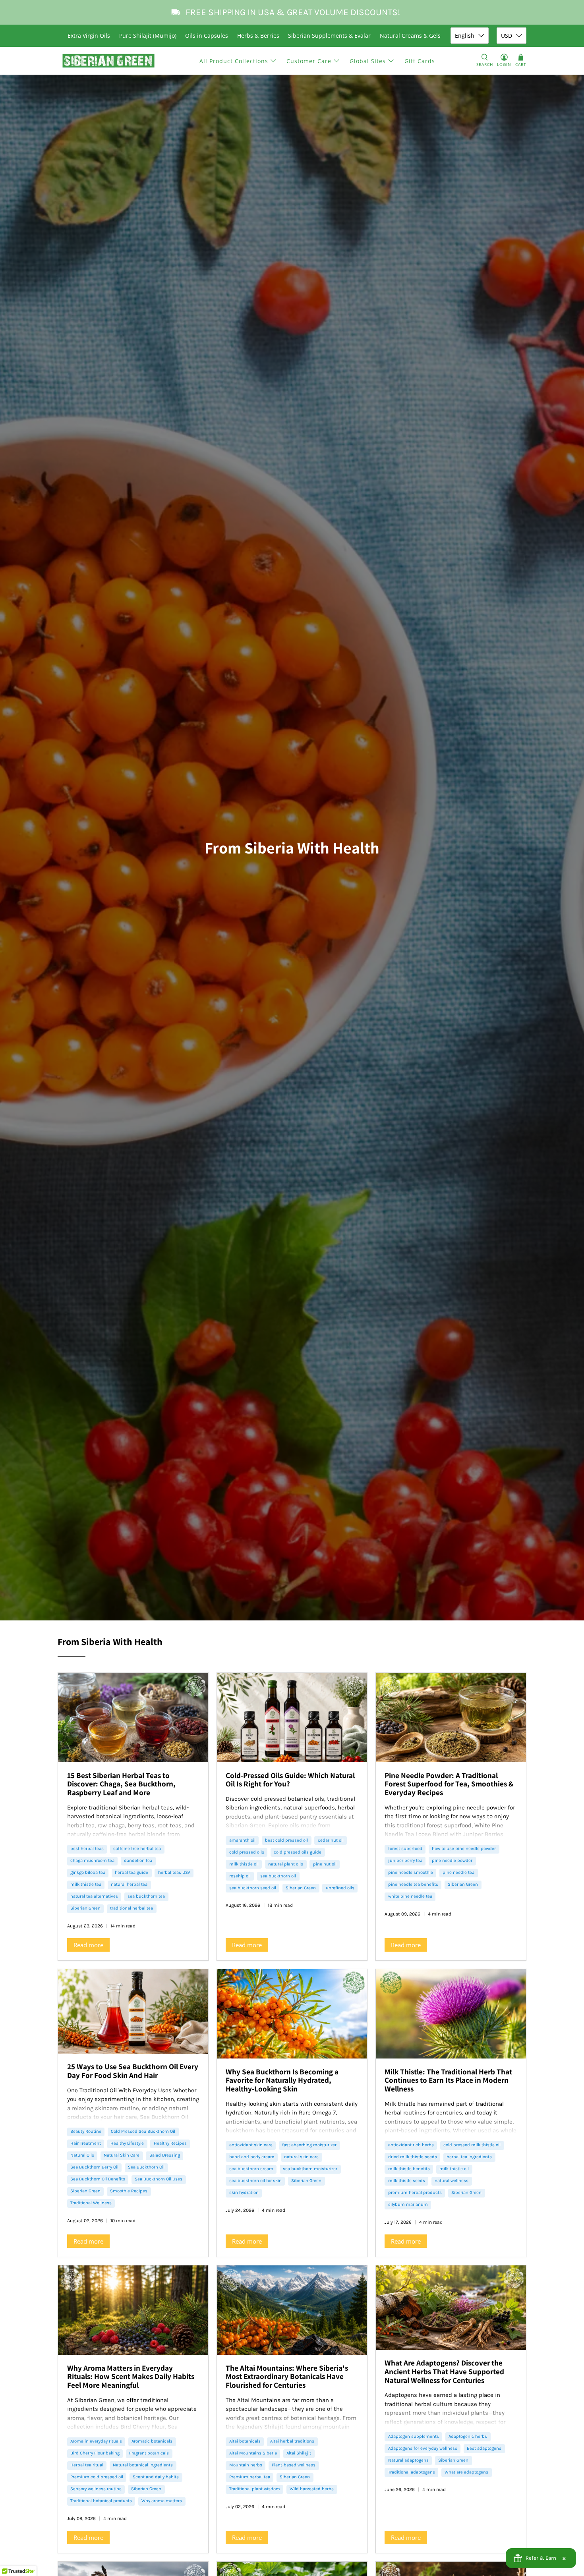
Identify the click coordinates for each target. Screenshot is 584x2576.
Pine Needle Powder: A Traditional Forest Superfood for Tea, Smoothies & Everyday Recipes (449, 1784)
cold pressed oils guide (298, 1852)
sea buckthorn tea (146, 1896)
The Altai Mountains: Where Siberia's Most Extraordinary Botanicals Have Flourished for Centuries (287, 2376)
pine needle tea (458, 1872)
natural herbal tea (129, 1884)
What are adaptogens (466, 2472)
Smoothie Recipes (129, 2191)
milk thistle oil (244, 1864)
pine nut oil (325, 1864)
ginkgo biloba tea (88, 1872)
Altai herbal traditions (292, 2441)
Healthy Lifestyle (127, 2143)
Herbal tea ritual (87, 2465)
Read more (88, 1945)
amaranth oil (242, 1840)
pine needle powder (452, 1861)
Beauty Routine (86, 2131)
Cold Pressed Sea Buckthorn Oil (143, 2131)
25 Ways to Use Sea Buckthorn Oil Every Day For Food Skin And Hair (133, 2071)
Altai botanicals (245, 2441)
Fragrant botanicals (149, 2453)
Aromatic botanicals (152, 2441)
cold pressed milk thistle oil (472, 2145)
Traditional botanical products (101, 2501)
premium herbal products (415, 2193)
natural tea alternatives (94, 1896)
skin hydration (244, 2193)
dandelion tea (138, 1861)
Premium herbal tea (250, 2477)
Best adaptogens (484, 2448)
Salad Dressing (165, 2155)
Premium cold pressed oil (97, 2477)
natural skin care (301, 2157)
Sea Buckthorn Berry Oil (94, 2167)
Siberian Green (85, 1908)
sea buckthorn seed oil (253, 1888)
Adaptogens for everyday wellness (423, 2448)
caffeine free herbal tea (137, 1849)
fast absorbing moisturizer (309, 2145)
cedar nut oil (331, 1840)
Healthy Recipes (170, 2143)
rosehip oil (240, 1876)
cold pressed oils (247, 1852)
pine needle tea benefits (413, 1884)
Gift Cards (420, 61)
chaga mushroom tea (92, 1861)
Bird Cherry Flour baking (95, 2453)
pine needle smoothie (411, 1872)
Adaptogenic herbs (468, 2436)
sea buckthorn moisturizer (310, 2169)
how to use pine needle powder (464, 1849)
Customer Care (309, 61)
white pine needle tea (410, 1896)
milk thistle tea (86, 1884)
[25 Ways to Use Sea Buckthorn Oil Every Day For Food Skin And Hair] (133, 2011)
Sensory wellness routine (96, 2489)
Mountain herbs (246, 2465)
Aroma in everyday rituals (96, 2441)
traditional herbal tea (131, 1908)
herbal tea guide (131, 1872)
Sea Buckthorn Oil (146, 2167)
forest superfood (405, 1849)
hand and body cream (252, 2157)
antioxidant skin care (251, 2145)
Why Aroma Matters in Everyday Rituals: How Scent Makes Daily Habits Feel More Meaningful (131, 2376)
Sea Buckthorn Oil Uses (159, 2179)
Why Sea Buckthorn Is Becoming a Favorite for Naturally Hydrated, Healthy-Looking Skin (282, 2080)
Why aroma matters (162, 2501)
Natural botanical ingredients (143, 2465)
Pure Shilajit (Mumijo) (148, 36)
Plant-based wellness (294, 2465)
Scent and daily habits (156, 2477)
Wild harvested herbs (312, 2489)
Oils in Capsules (207, 36)
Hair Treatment (86, 2143)
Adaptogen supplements (414, 2436)
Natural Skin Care (122, 2155)
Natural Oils (82, 2155)
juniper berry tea (405, 1861)
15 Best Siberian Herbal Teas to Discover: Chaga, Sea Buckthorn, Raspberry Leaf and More (121, 1784)
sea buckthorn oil (278, 1876)
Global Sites (368, 61)
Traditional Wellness (91, 2203)
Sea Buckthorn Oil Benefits (98, 2179)
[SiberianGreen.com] (109, 61)
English (465, 36)
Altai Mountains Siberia (253, 2453)
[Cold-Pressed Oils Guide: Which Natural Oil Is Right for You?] (292, 1718)
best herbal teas (87, 1849)
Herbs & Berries (258, 36)
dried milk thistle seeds (413, 2157)
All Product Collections (234, 61)
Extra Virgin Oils (89, 36)
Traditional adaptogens (412, 2472)
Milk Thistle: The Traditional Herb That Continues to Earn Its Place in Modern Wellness (448, 2080)
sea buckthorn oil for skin (255, 2181)
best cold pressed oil (286, 1840)
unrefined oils (340, 1888)
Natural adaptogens (408, 2460)
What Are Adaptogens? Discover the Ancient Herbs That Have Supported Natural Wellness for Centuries (444, 2371)
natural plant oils (286, 1864)
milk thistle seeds (407, 2181)
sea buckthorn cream (251, 2169)
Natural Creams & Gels (410, 36)
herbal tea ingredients (469, 2157)
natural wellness (452, 2181)
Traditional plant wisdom (255, 2489)
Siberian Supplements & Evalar (329, 36)
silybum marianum (408, 2204)
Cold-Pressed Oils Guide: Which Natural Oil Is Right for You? (290, 1780)
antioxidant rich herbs (411, 2145)
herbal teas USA (174, 1872)
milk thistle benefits (409, 2169)
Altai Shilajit (299, 2453)
